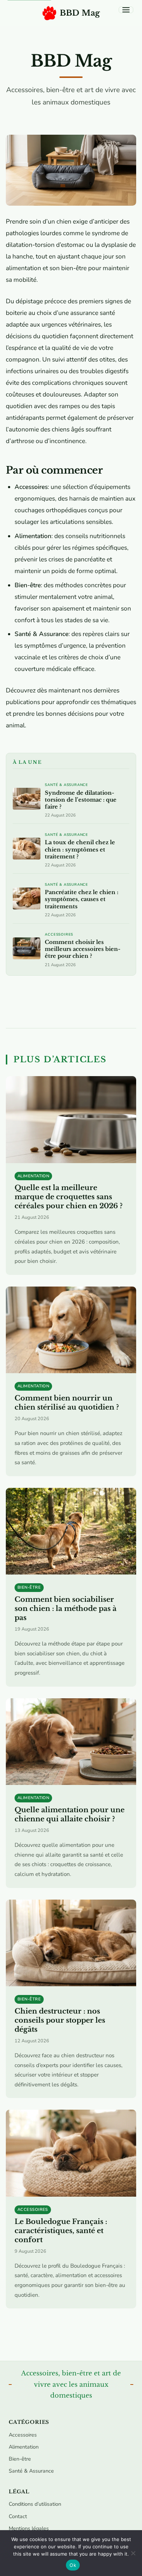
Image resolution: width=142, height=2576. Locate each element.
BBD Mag (80, 13)
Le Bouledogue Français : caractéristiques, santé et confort (61, 2231)
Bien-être (29, 1587)
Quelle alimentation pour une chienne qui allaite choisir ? (70, 1814)
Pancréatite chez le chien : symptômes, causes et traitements (82, 899)
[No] (133, 2553)
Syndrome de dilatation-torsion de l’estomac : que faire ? (81, 800)
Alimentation (33, 1176)
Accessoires (59, 935)
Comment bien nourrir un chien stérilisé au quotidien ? (67, 1402)
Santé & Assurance (66, 785)
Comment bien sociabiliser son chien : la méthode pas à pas (66, 1608)
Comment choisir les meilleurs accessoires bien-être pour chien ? (83, 949)
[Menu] (126, 10)
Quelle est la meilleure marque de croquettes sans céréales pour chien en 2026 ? (69, 1197)
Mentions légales (29, 2528)
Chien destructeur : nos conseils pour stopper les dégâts (60, 2020)
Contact (18, 2516)
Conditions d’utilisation (35, 2504)
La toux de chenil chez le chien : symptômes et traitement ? (80, 849)
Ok (73, 2565)
